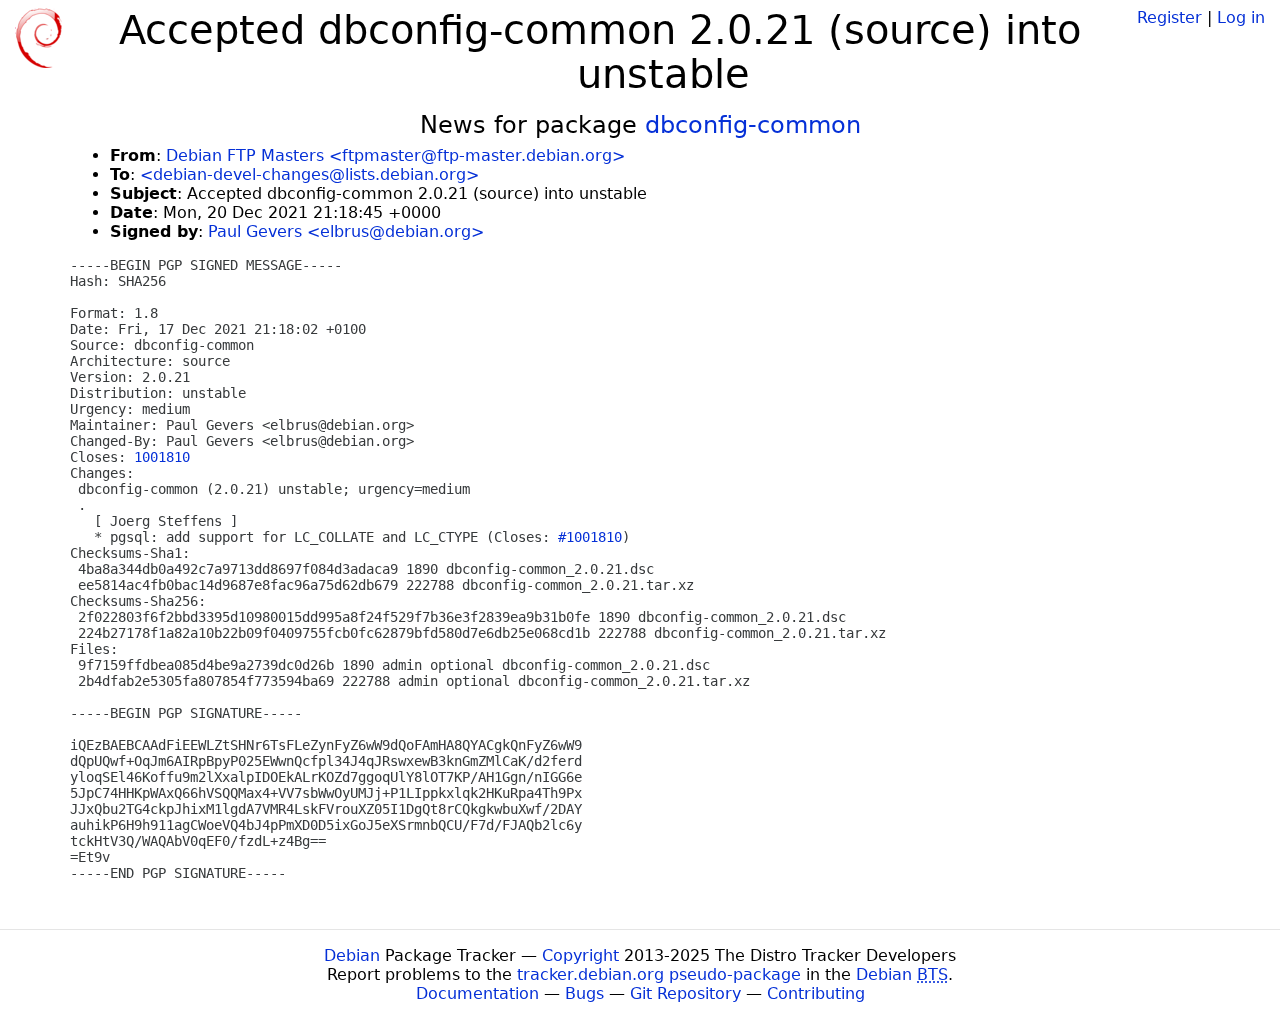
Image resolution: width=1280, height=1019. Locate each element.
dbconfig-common (753, 125)
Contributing (816, 993)
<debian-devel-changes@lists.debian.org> (309, 174)
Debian (352, 955)
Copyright (580, 955)
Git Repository (685, 993)
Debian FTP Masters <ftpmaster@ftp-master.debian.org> (395, 155)
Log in (1241, 17)
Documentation (477, 993)
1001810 (162, 457)
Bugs (584, 993)
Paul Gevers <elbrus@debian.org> (346, 231)
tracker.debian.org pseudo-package (659, 974)
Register (1169, 17)
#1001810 (590, 537)
